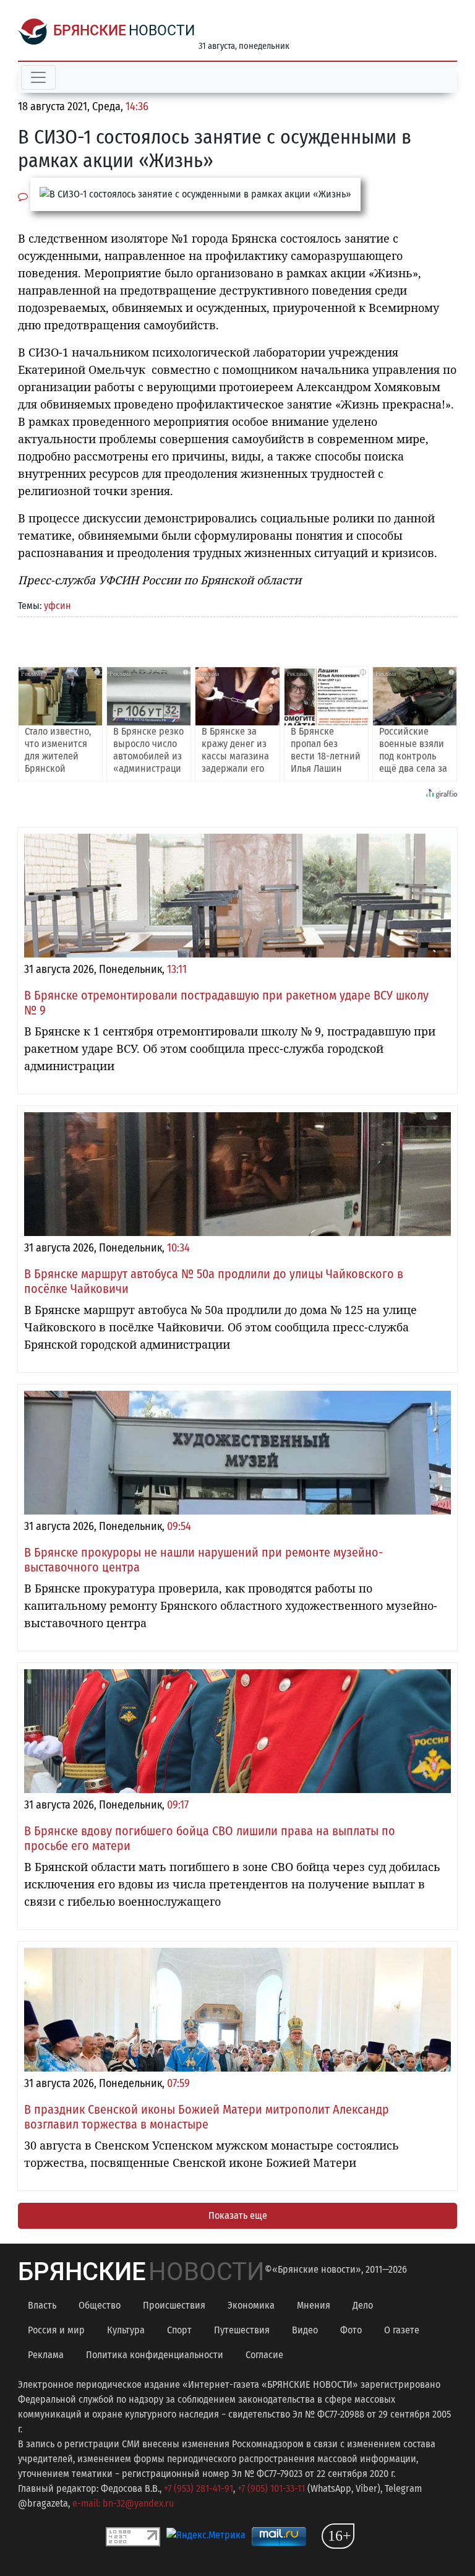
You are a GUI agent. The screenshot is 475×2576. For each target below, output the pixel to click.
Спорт (179, 2330)
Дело (363, 2305)
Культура (126, 2330)
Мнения (314, 2305)
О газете (402, 2330)
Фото (351, 2330)
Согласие (264, 2355)
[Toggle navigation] (38, 77)
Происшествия (174, 2305)
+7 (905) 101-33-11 (271, 2488)
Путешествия (242, 2330)
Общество (100, 2305)
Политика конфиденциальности (155, 2355)
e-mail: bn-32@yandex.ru (123, 2503)
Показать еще (238, 2215)
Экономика (251, 2305)
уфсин (58, 606)
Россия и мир (56, 2330)
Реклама (46, 2355)
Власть (42, 2305)
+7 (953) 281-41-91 (199, 2488)
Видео (305, 2330)
